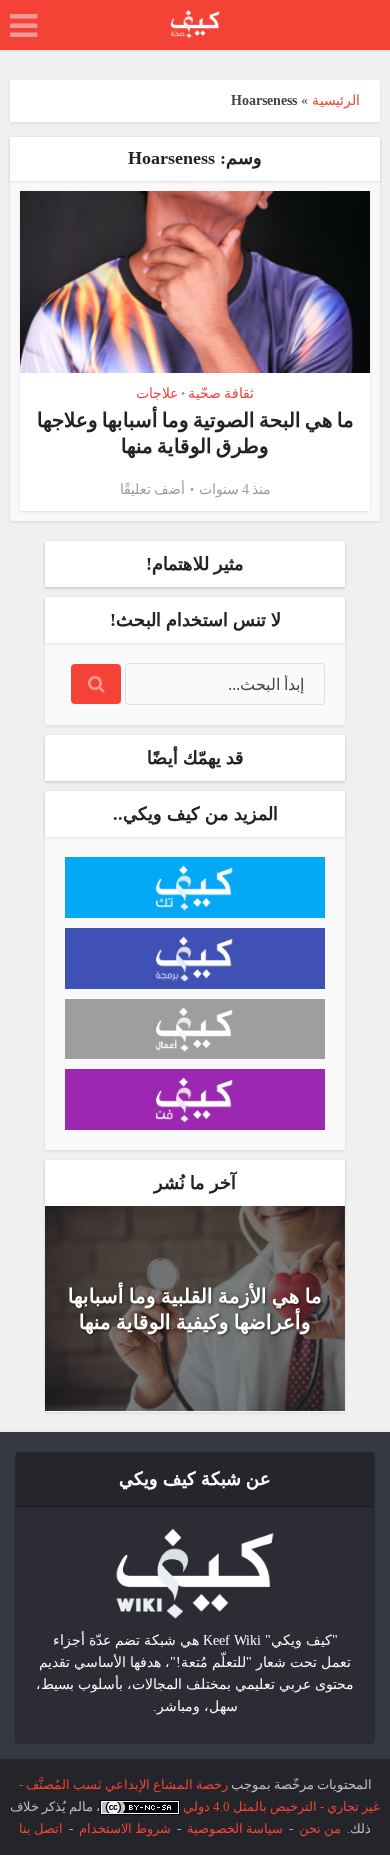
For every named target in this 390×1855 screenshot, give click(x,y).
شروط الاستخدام (125, 1828)
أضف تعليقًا (152, 489)
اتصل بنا (41, 1828)
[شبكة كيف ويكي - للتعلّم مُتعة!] (195, 1572)
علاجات (157, 393)
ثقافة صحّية (221, 393)
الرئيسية (336, 100)
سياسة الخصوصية (235, 1828)
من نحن (320, 1828)
